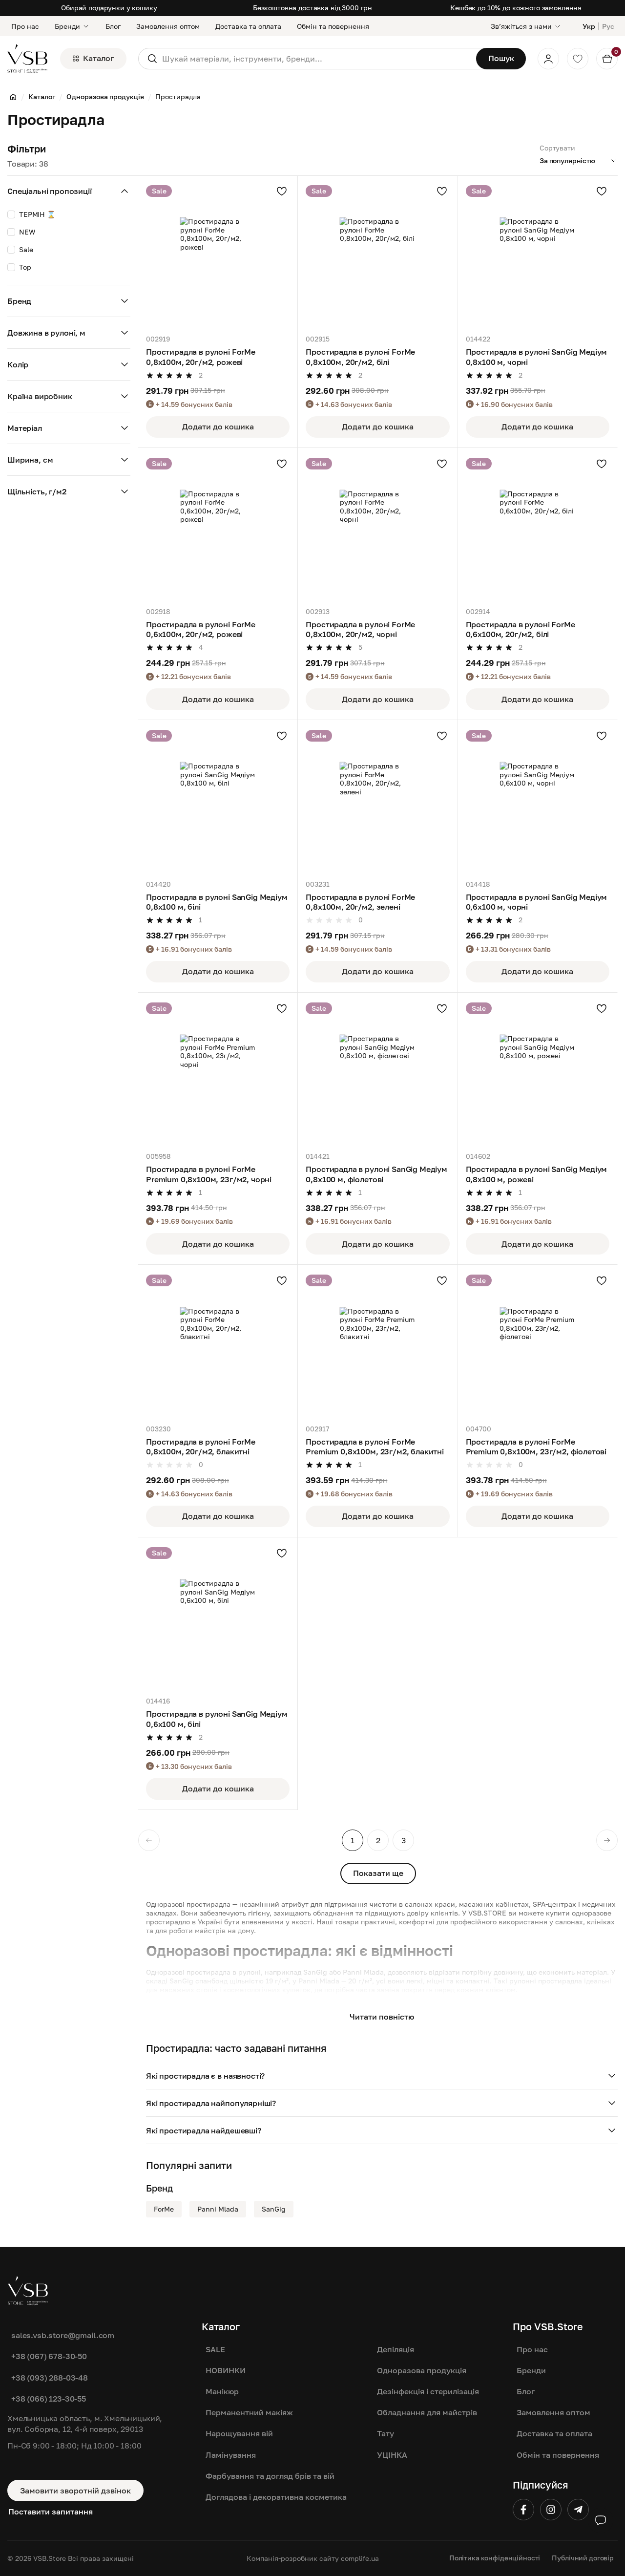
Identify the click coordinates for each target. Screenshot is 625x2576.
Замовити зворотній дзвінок (75, 2491)
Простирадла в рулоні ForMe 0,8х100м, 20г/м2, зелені (360, 902)
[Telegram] (578, 2510)
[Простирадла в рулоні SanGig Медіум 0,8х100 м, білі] (218, 800)
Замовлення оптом (168, 26)
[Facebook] (523, 2510)
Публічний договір (583, 2558)
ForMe (164, 2209)
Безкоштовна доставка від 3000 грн (312, 8)
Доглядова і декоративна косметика (276, 2497)
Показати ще (378, 1873)
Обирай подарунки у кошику (109, 8)
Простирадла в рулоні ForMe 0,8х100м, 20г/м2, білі (360, 357)
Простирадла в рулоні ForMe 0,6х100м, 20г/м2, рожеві (201, 629)
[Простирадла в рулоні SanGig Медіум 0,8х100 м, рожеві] (538, 1072)
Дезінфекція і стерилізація (428, 2391)
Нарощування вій (239, 2433)
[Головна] (13, 97)
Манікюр (222, 2391)
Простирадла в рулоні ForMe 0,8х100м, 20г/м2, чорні (360, 629)
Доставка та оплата (248, 26)
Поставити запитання (51, 2512)
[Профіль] (548, 59)
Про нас (25, 26)
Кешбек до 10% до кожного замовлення (516, 8)
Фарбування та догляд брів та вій (270, 2476)
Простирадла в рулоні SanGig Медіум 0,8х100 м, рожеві (537, 1174)
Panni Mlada (218, 2209)
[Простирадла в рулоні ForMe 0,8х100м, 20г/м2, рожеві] (218, 255)
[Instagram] (551, 2510)
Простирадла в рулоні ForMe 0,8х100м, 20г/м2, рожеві (201, 357)
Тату (385, 2433)
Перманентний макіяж (249, 2412)
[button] (382, 2076)
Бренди (67, 26)
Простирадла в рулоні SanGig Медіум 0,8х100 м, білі (217, 902)
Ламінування (231, 2455)
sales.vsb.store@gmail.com (63, 2335)
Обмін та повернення (333, 26)
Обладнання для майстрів (427, 2412)
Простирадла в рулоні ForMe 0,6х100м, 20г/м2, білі (521, 629)
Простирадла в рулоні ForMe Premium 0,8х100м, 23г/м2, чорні (209, 1174)
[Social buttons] (601, 2520)
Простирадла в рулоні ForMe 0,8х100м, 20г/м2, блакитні (201, 1447)
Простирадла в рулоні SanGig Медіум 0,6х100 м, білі (217, 1719)
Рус (608, 26)
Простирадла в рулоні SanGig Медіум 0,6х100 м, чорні (537, 902)
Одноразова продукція (422, 2370)
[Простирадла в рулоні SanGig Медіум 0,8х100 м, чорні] (538, 255)
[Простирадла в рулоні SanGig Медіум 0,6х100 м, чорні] (538, 800)
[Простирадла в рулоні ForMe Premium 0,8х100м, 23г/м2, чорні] (218, 1072)
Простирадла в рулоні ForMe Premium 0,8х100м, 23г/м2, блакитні (375, 1447)
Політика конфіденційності (495, 2558)
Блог (113, 26)
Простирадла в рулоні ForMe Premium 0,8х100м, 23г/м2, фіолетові (536, 1447)
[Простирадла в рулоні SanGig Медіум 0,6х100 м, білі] (218, 1617)
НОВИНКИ (226, 2370)
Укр (589, 26)
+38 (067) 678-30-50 (49, 2356)
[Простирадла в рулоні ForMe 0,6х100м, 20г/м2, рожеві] (218, 528)
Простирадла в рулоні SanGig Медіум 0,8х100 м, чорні (537, 357)
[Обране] (578, 59)
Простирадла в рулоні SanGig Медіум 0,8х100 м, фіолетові (376, 1174)
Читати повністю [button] (382, 2017)
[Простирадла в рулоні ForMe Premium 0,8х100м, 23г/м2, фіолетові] (538, 1344)
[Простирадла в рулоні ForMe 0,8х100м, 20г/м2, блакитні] (218, 1344)
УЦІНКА (392, 2455)
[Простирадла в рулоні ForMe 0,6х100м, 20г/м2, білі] (538, 528)
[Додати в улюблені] (282, 191)
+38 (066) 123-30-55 (49, 2399)
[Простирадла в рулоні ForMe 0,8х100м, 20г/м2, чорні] (377, 528)
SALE (215, 2349)
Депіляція (396, 2349)
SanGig (274, 2209)
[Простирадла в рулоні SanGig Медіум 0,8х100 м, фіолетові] (377, 1072)
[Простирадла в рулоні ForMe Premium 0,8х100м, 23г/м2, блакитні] (377, 1344)
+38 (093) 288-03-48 (50, 2378)
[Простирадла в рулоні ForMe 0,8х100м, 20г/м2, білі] (377, 255)
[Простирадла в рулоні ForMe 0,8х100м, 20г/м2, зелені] (377, 800)
